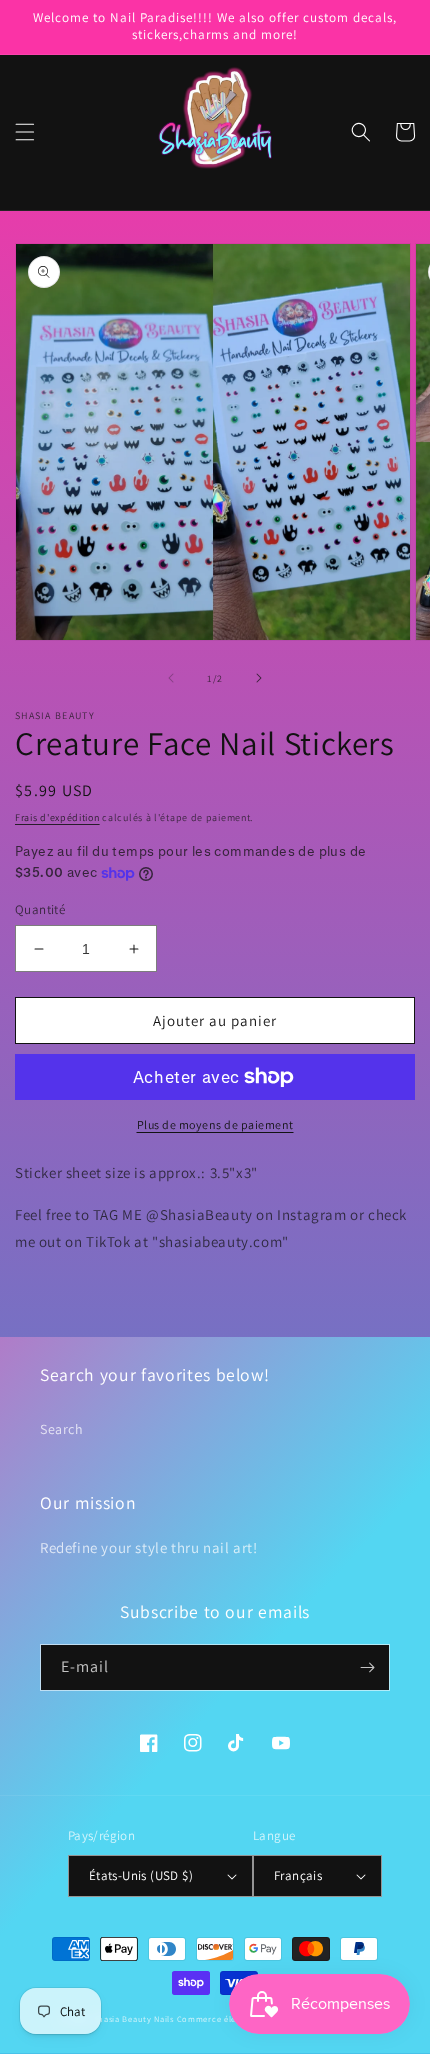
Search (62, 1429)
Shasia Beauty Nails (134, 2018)
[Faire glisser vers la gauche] (171, 678)
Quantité (40, 909)
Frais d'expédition (57, 817)
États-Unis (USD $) (141, 1875)
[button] (25, 132)
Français (298, 1875)
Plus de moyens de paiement (215, 1124)
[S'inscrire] (367, 1667)
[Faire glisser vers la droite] (259, 678)
